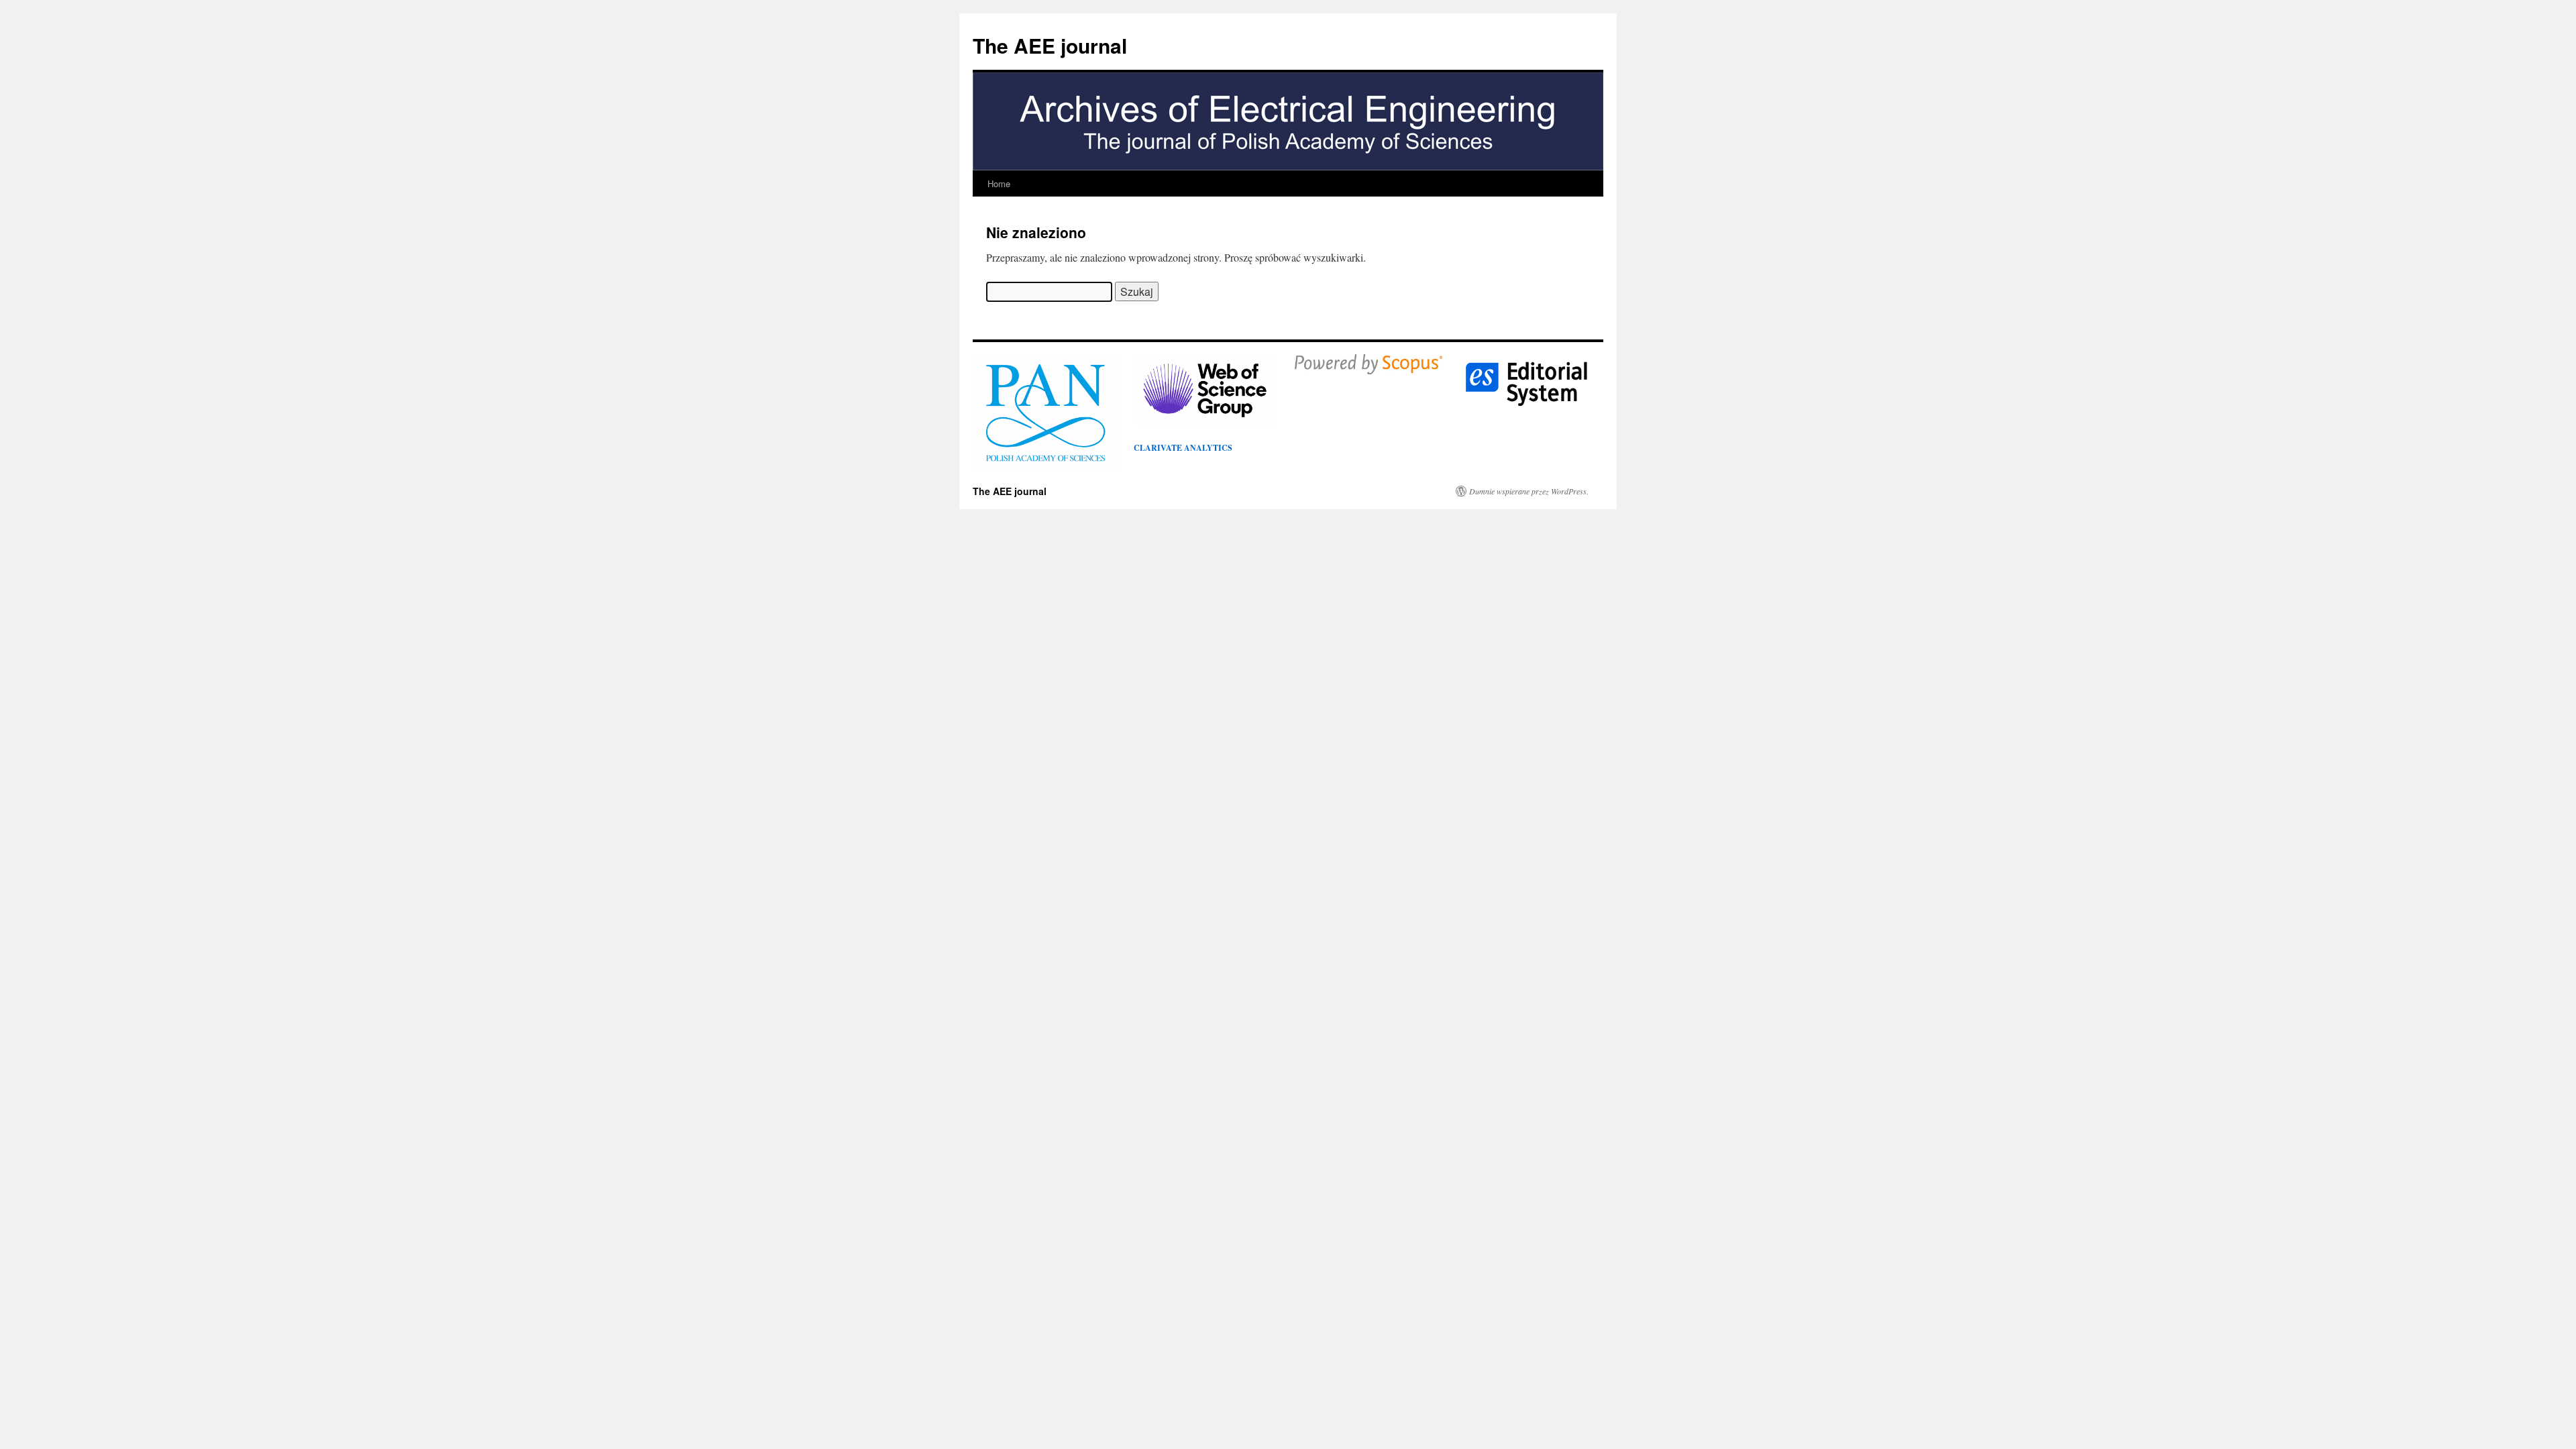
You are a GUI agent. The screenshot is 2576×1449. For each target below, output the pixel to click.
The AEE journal (1050, 45)
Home (999, 183)
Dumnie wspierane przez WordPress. (1529, 491)
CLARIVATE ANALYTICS (1183, 448)
